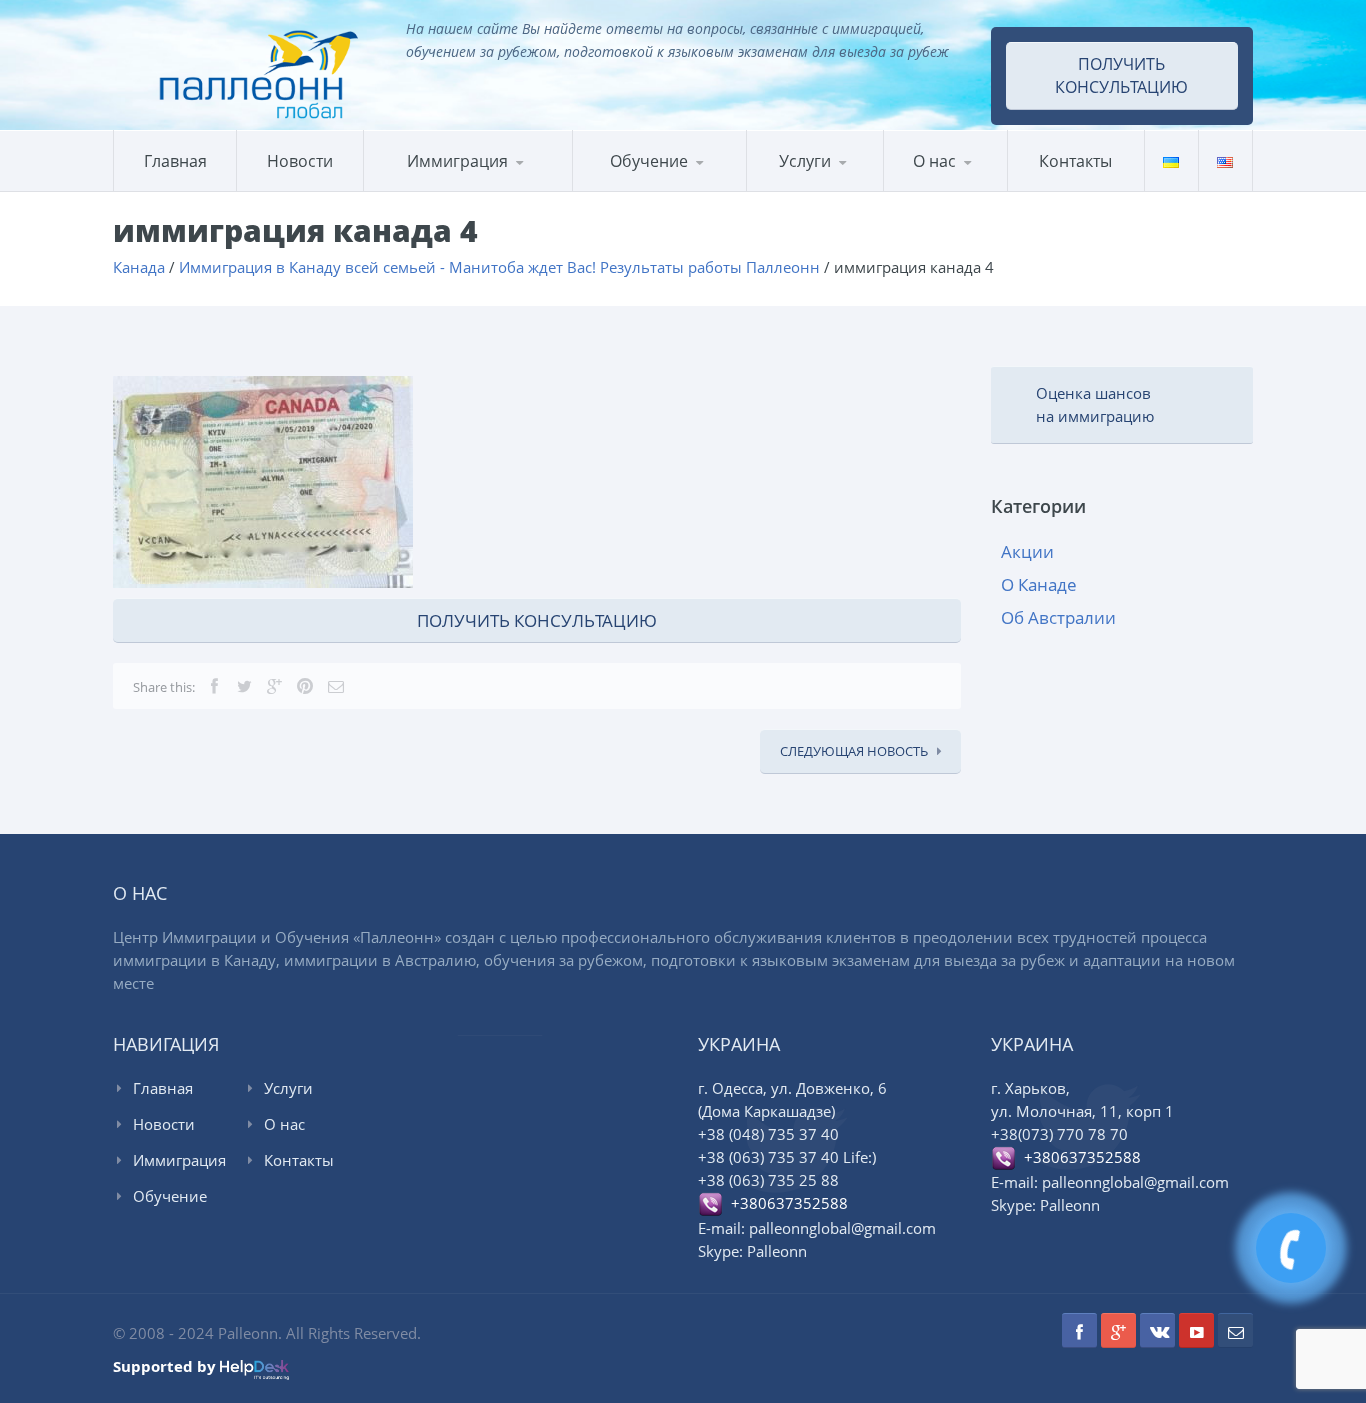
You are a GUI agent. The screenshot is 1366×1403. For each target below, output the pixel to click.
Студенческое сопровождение (841, 184)
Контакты (1075, 161)
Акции (1027, 551)
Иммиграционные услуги (833, 190)
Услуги (805, 161)
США (465, 188)
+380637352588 (785, 1203)
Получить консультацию (1121, 75)
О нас (934, 161)
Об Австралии (1058, 617)
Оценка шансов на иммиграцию (1095, 404)
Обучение (170, 1196)
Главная (175, 161)
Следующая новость (854, 751)
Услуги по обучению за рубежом (843, 186)
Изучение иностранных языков (669, 190)
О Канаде (1039, 584)
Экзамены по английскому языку (738, 185)
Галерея (981, 188)
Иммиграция (457, 161)
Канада (412, 190)
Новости (300, 161)
